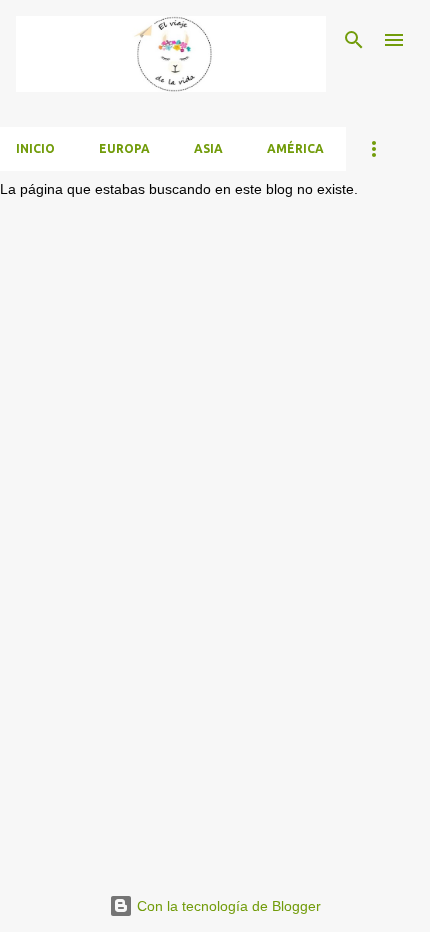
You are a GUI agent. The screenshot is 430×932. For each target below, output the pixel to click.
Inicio (35, 148)
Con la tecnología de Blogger (227, 906)
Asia (208, 148)
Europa (124, 148)
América (295, 148)
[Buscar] (354, 40)
